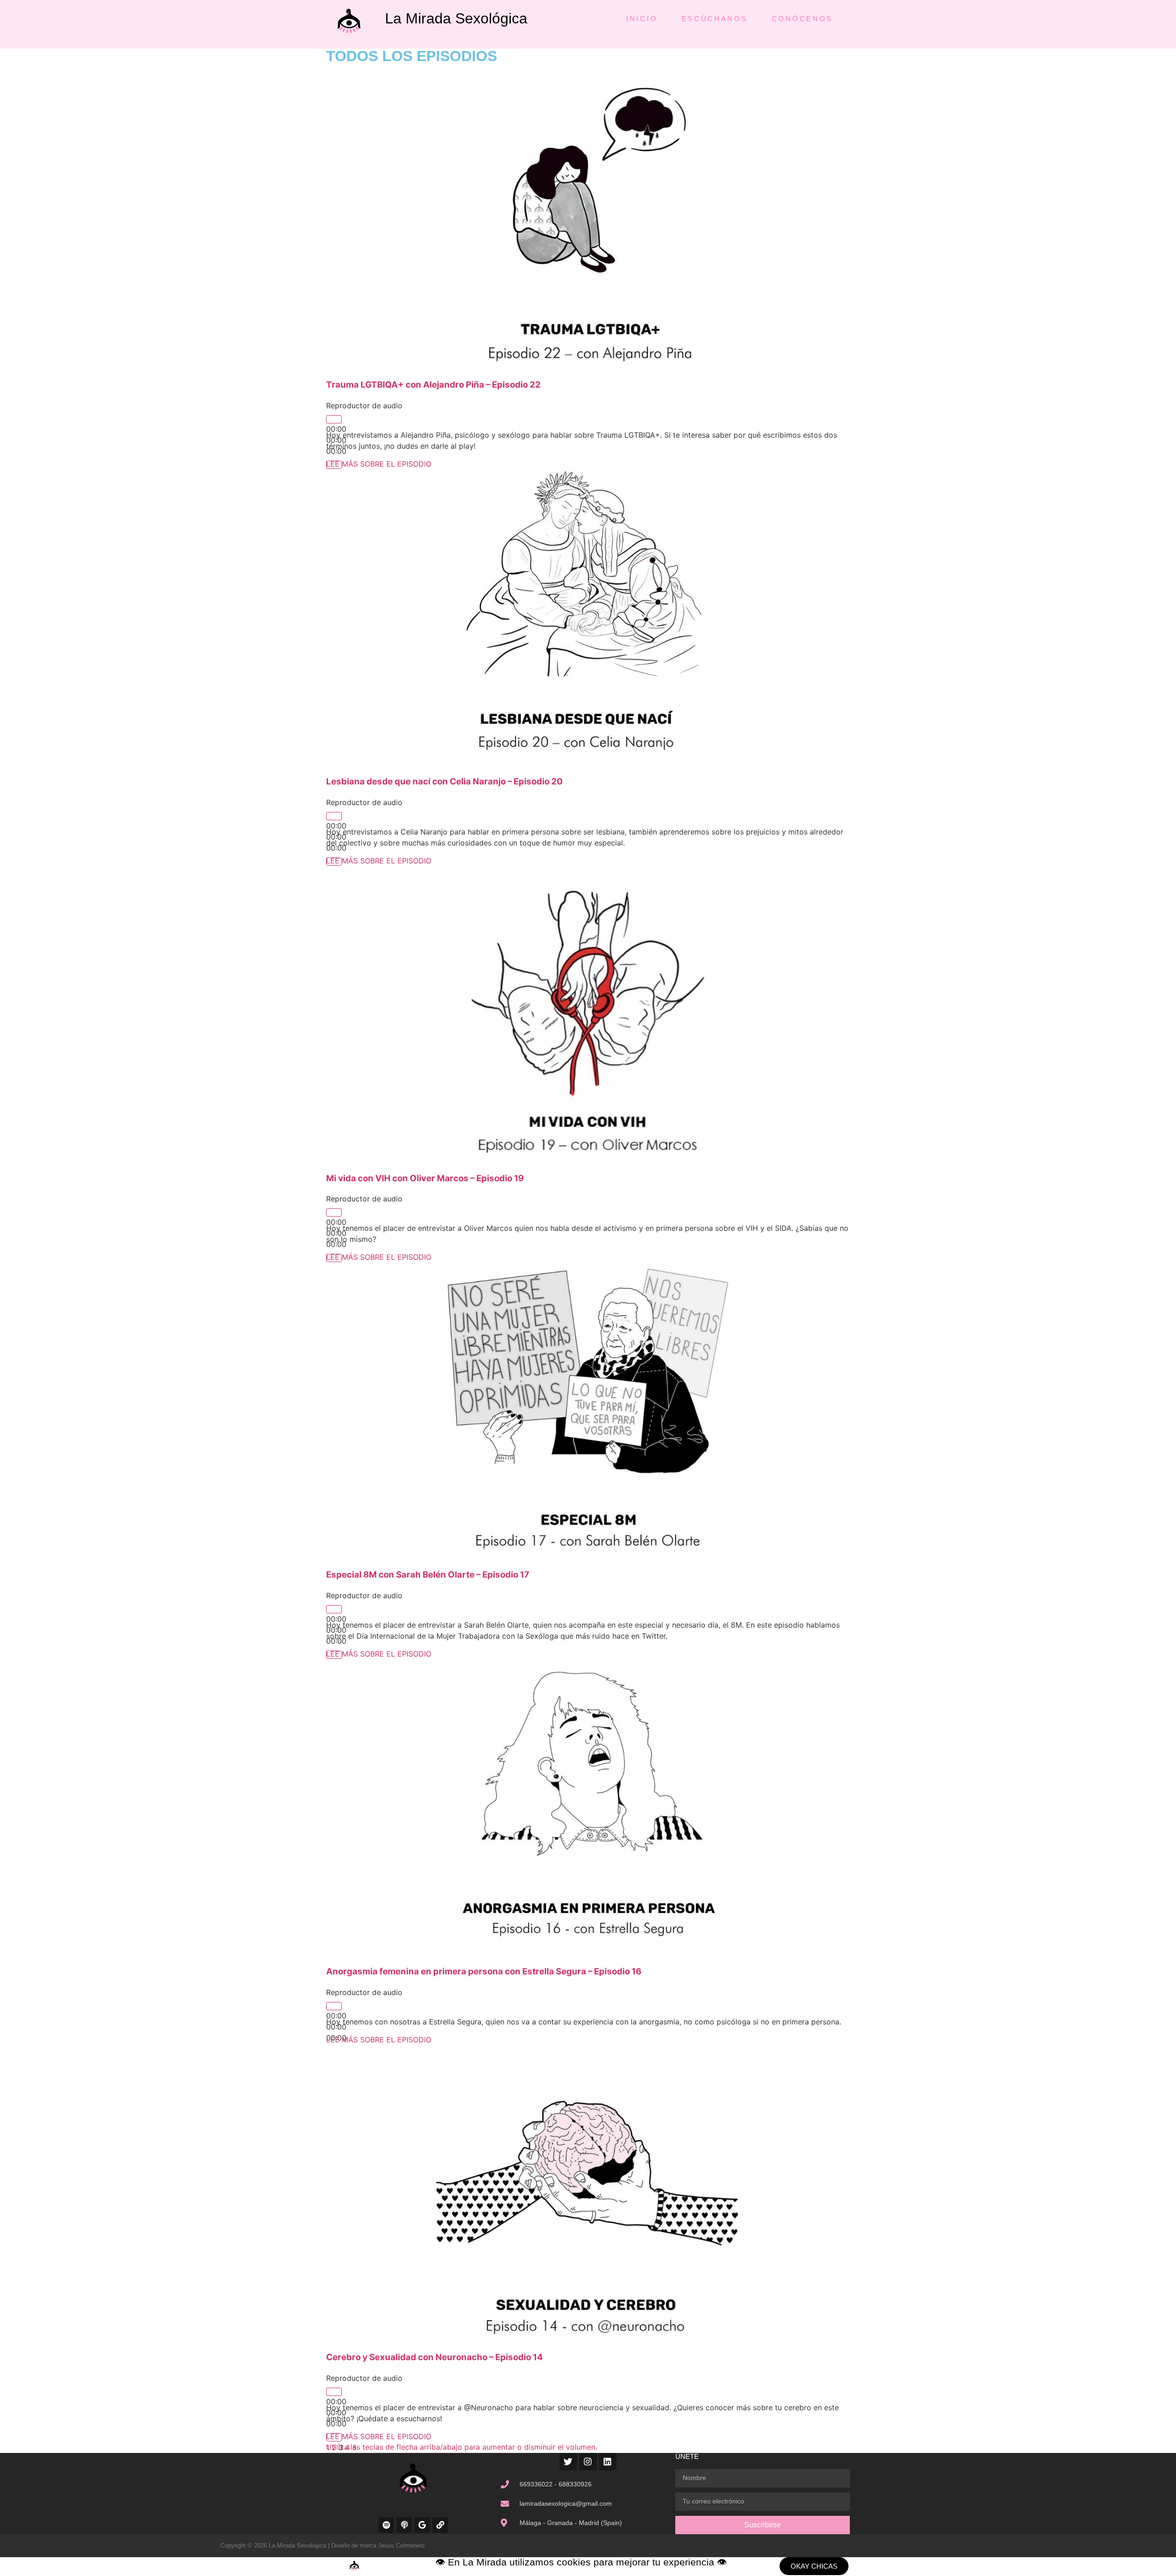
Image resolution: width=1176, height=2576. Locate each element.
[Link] (440, 2525)
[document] (588, 2567)
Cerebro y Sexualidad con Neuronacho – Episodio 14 (435, 2357)
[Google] (422, 2525)
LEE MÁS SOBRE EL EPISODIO (379, 464)
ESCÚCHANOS (715, 19)
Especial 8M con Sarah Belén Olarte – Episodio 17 (428, 1575)
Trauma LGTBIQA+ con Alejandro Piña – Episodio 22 (433, 385)
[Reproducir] (334, 419)
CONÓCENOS (802, 19)
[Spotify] (386, 2525)
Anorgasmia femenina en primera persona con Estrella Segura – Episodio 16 (484, 1971)
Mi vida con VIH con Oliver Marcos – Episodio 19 (425, 1178)
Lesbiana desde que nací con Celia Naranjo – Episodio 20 (444, 781)
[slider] (462, 2447)
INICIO (642, 19)
